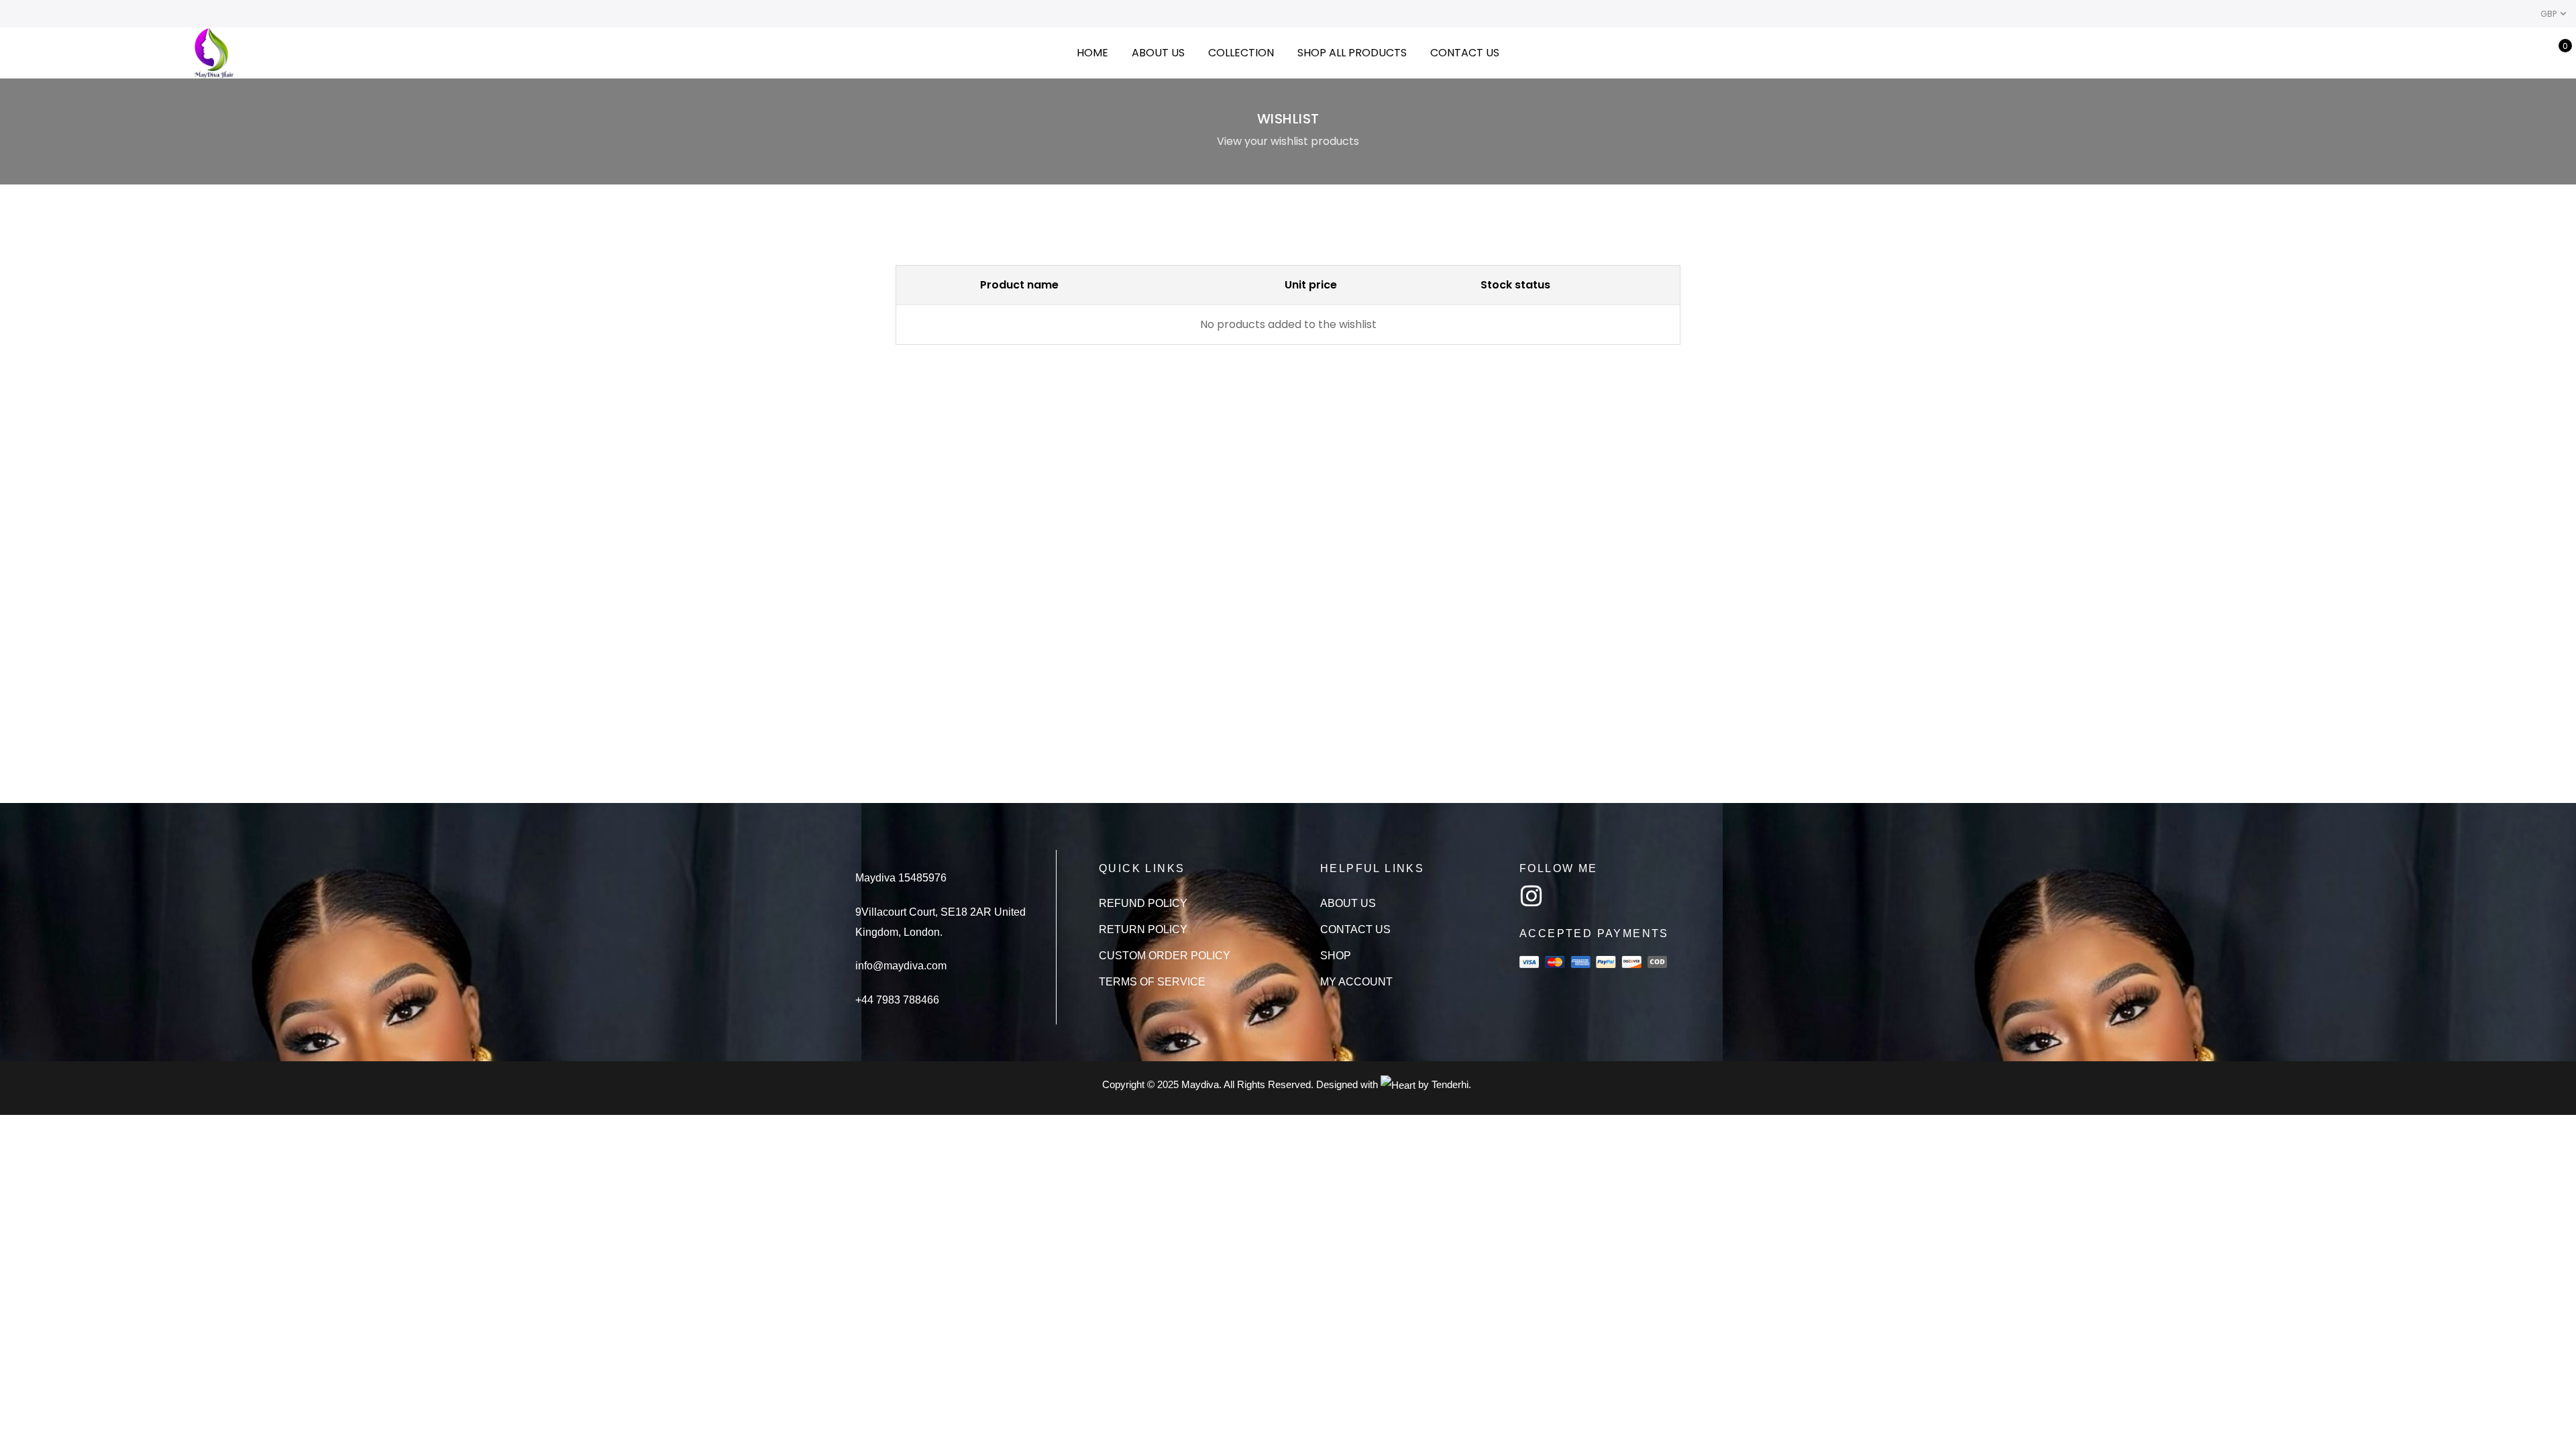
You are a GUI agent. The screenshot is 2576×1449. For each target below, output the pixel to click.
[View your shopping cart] (2556, 53)
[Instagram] (1532, 896)
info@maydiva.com (901, 966)
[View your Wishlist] (2535, 53)
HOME (1092, 53)
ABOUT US (1158, 53)
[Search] (2493, 53)
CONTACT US (1465, 53)
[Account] (2514, 53)
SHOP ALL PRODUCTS (1352, 53)
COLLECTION (1241, 53)
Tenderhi (1450, 1084)
